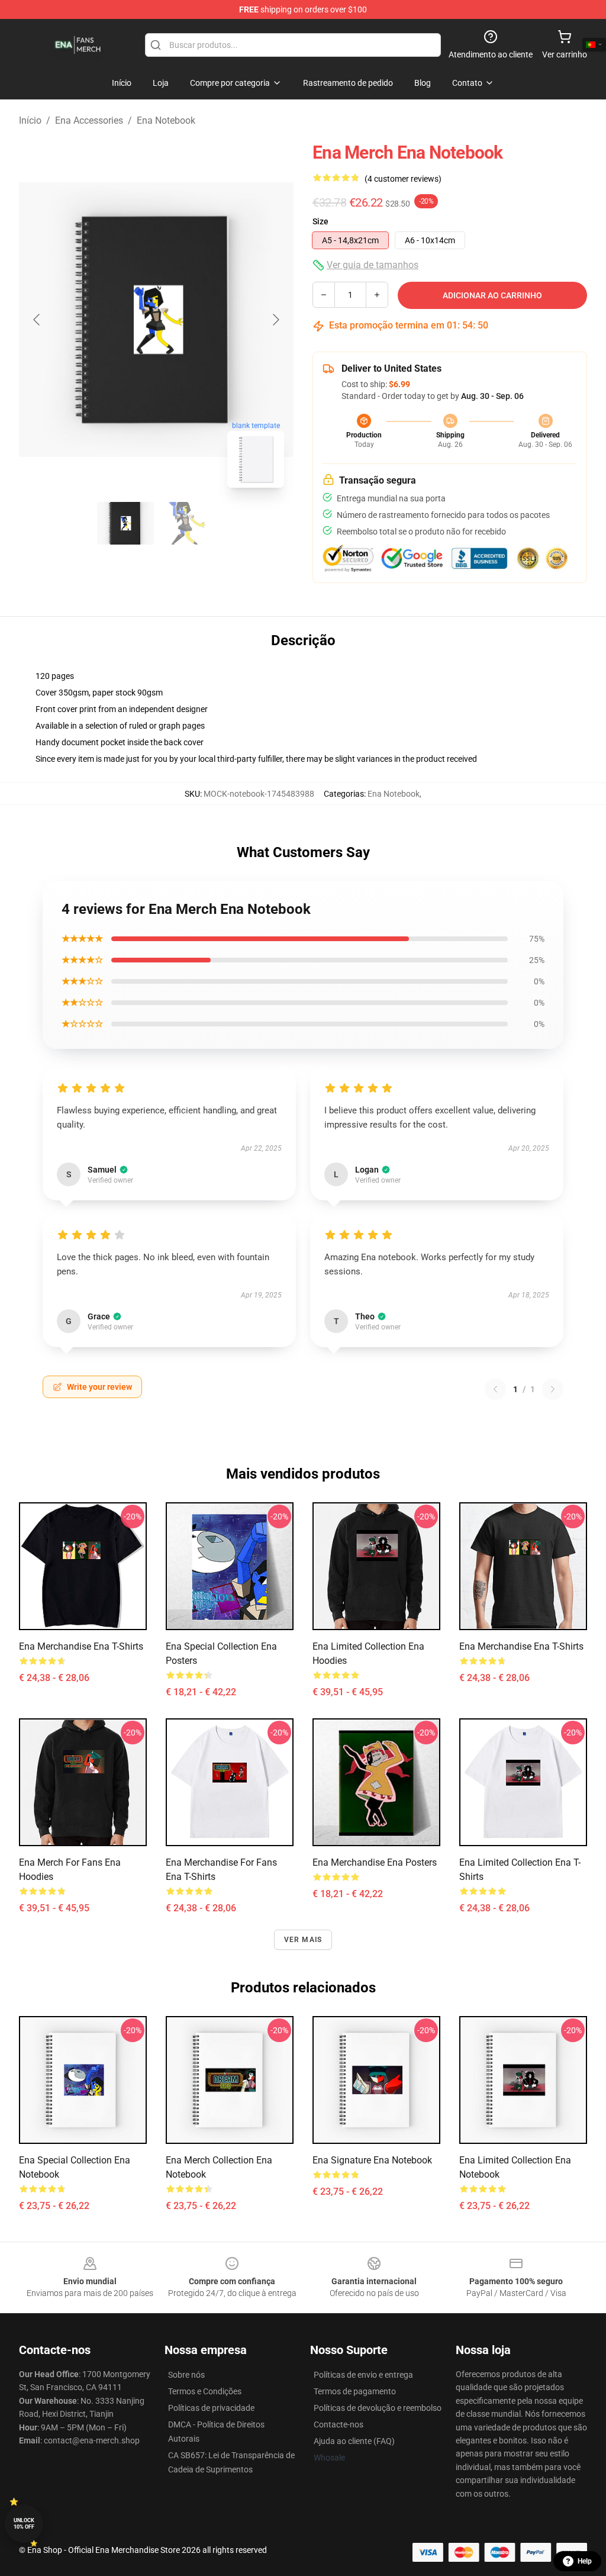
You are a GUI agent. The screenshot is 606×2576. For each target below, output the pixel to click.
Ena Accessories (89, 120)
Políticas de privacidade (211, 2408)
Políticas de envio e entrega (363, 2375)
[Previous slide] (37, 320)
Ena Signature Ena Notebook (372, 2160)
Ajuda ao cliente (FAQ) (354, 2441)
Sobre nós (186, 2375)
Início (30, 120)
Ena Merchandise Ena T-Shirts (81, 1646)
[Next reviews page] (553, 1389)
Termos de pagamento (355, 2391)
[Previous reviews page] (495, 1389)
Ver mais (303, 1940)
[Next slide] (275, 320)
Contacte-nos (339, 2424)
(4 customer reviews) (403, 179)
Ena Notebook (166, 120)
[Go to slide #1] (125, 523)
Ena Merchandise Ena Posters (375, 1862)
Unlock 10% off (24, 2524)
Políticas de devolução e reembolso (378, 2408)
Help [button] (585, 2561)
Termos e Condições (205, 2391)
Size (320, 221)
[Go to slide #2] (187, 523)
